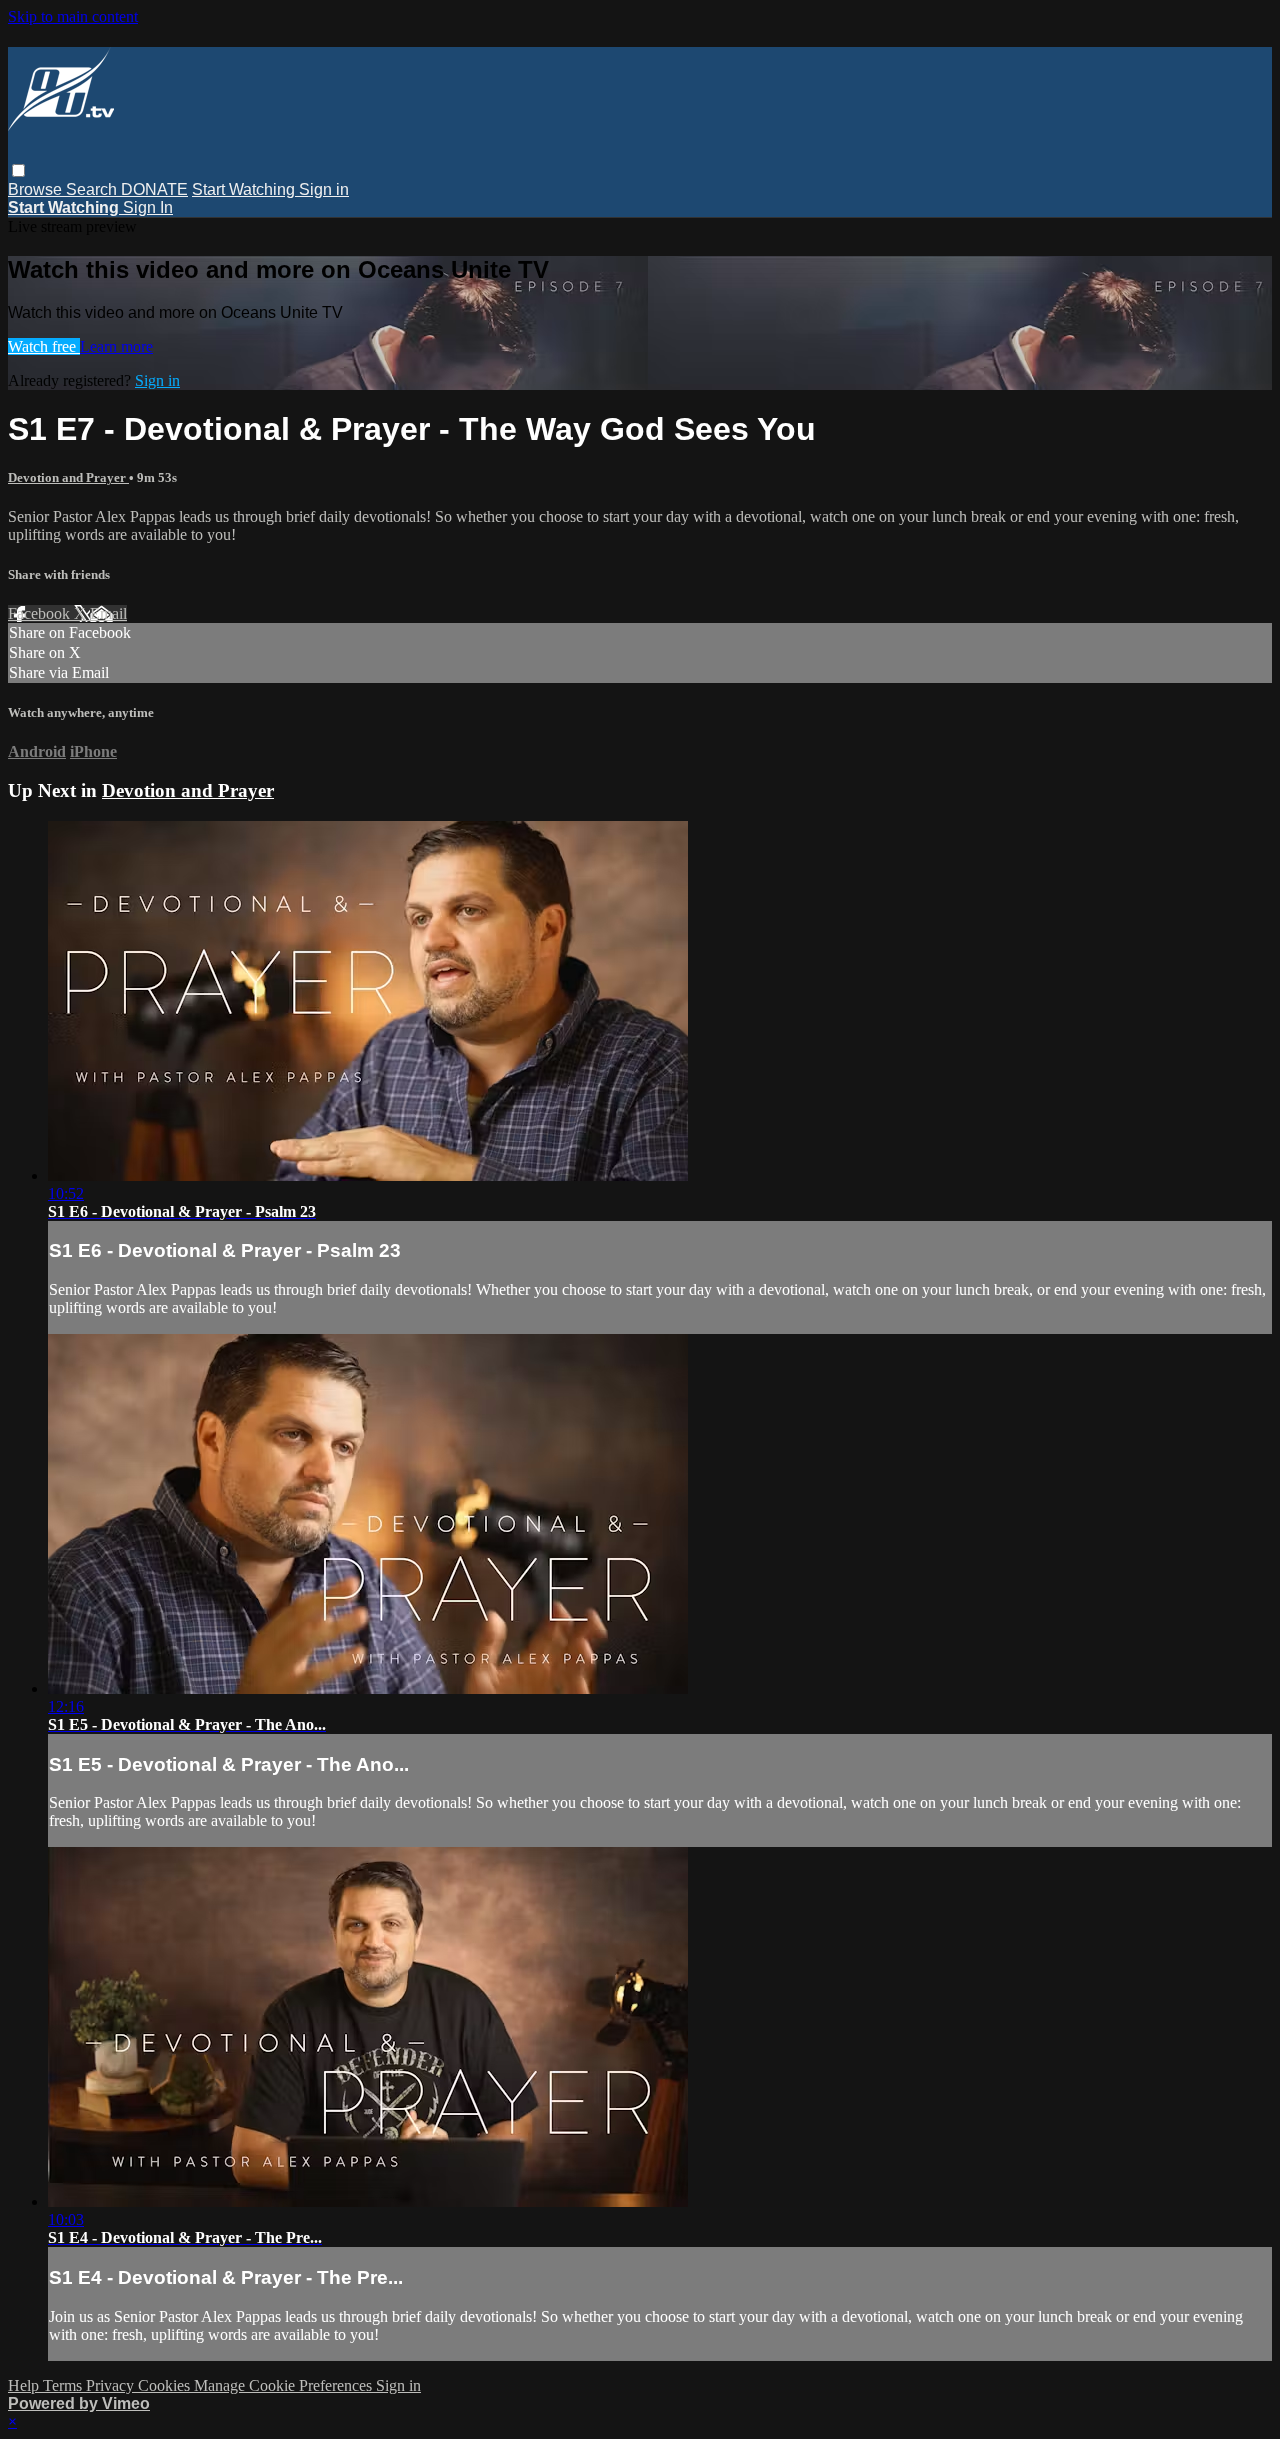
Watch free (44, 346)
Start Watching (245, 189)
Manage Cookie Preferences (285, 2385)
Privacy (112, 2385)
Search (93, 189)
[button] (18, 170)
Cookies (166, 2385)
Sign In (148, 207)
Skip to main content (73, 16)
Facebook (41, 613)
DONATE (154, 189)
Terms (64, 2385)
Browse (37, 189)
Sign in (324, 189)
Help (25, 2385)
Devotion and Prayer (68, 477)
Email (108, 613)
